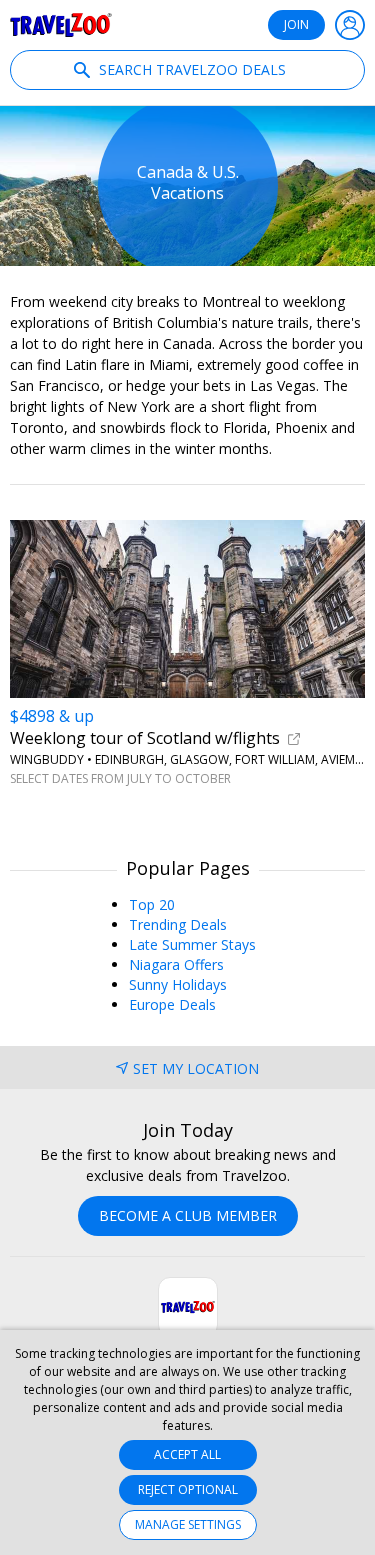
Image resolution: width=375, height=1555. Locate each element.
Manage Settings (188, 1524)
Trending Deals (178, 924)
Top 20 (152, 904)
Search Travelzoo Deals (190, 69)
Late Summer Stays (192, 944)
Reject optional (188, 1489)
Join (296, 24)
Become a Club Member (188, 1215)
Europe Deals (172, 1004)
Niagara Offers (176, 964)
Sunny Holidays (178, 984)
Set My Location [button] (196, 1068)
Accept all (187, 1454)
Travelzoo (61, 25)
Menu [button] (350, 25)
